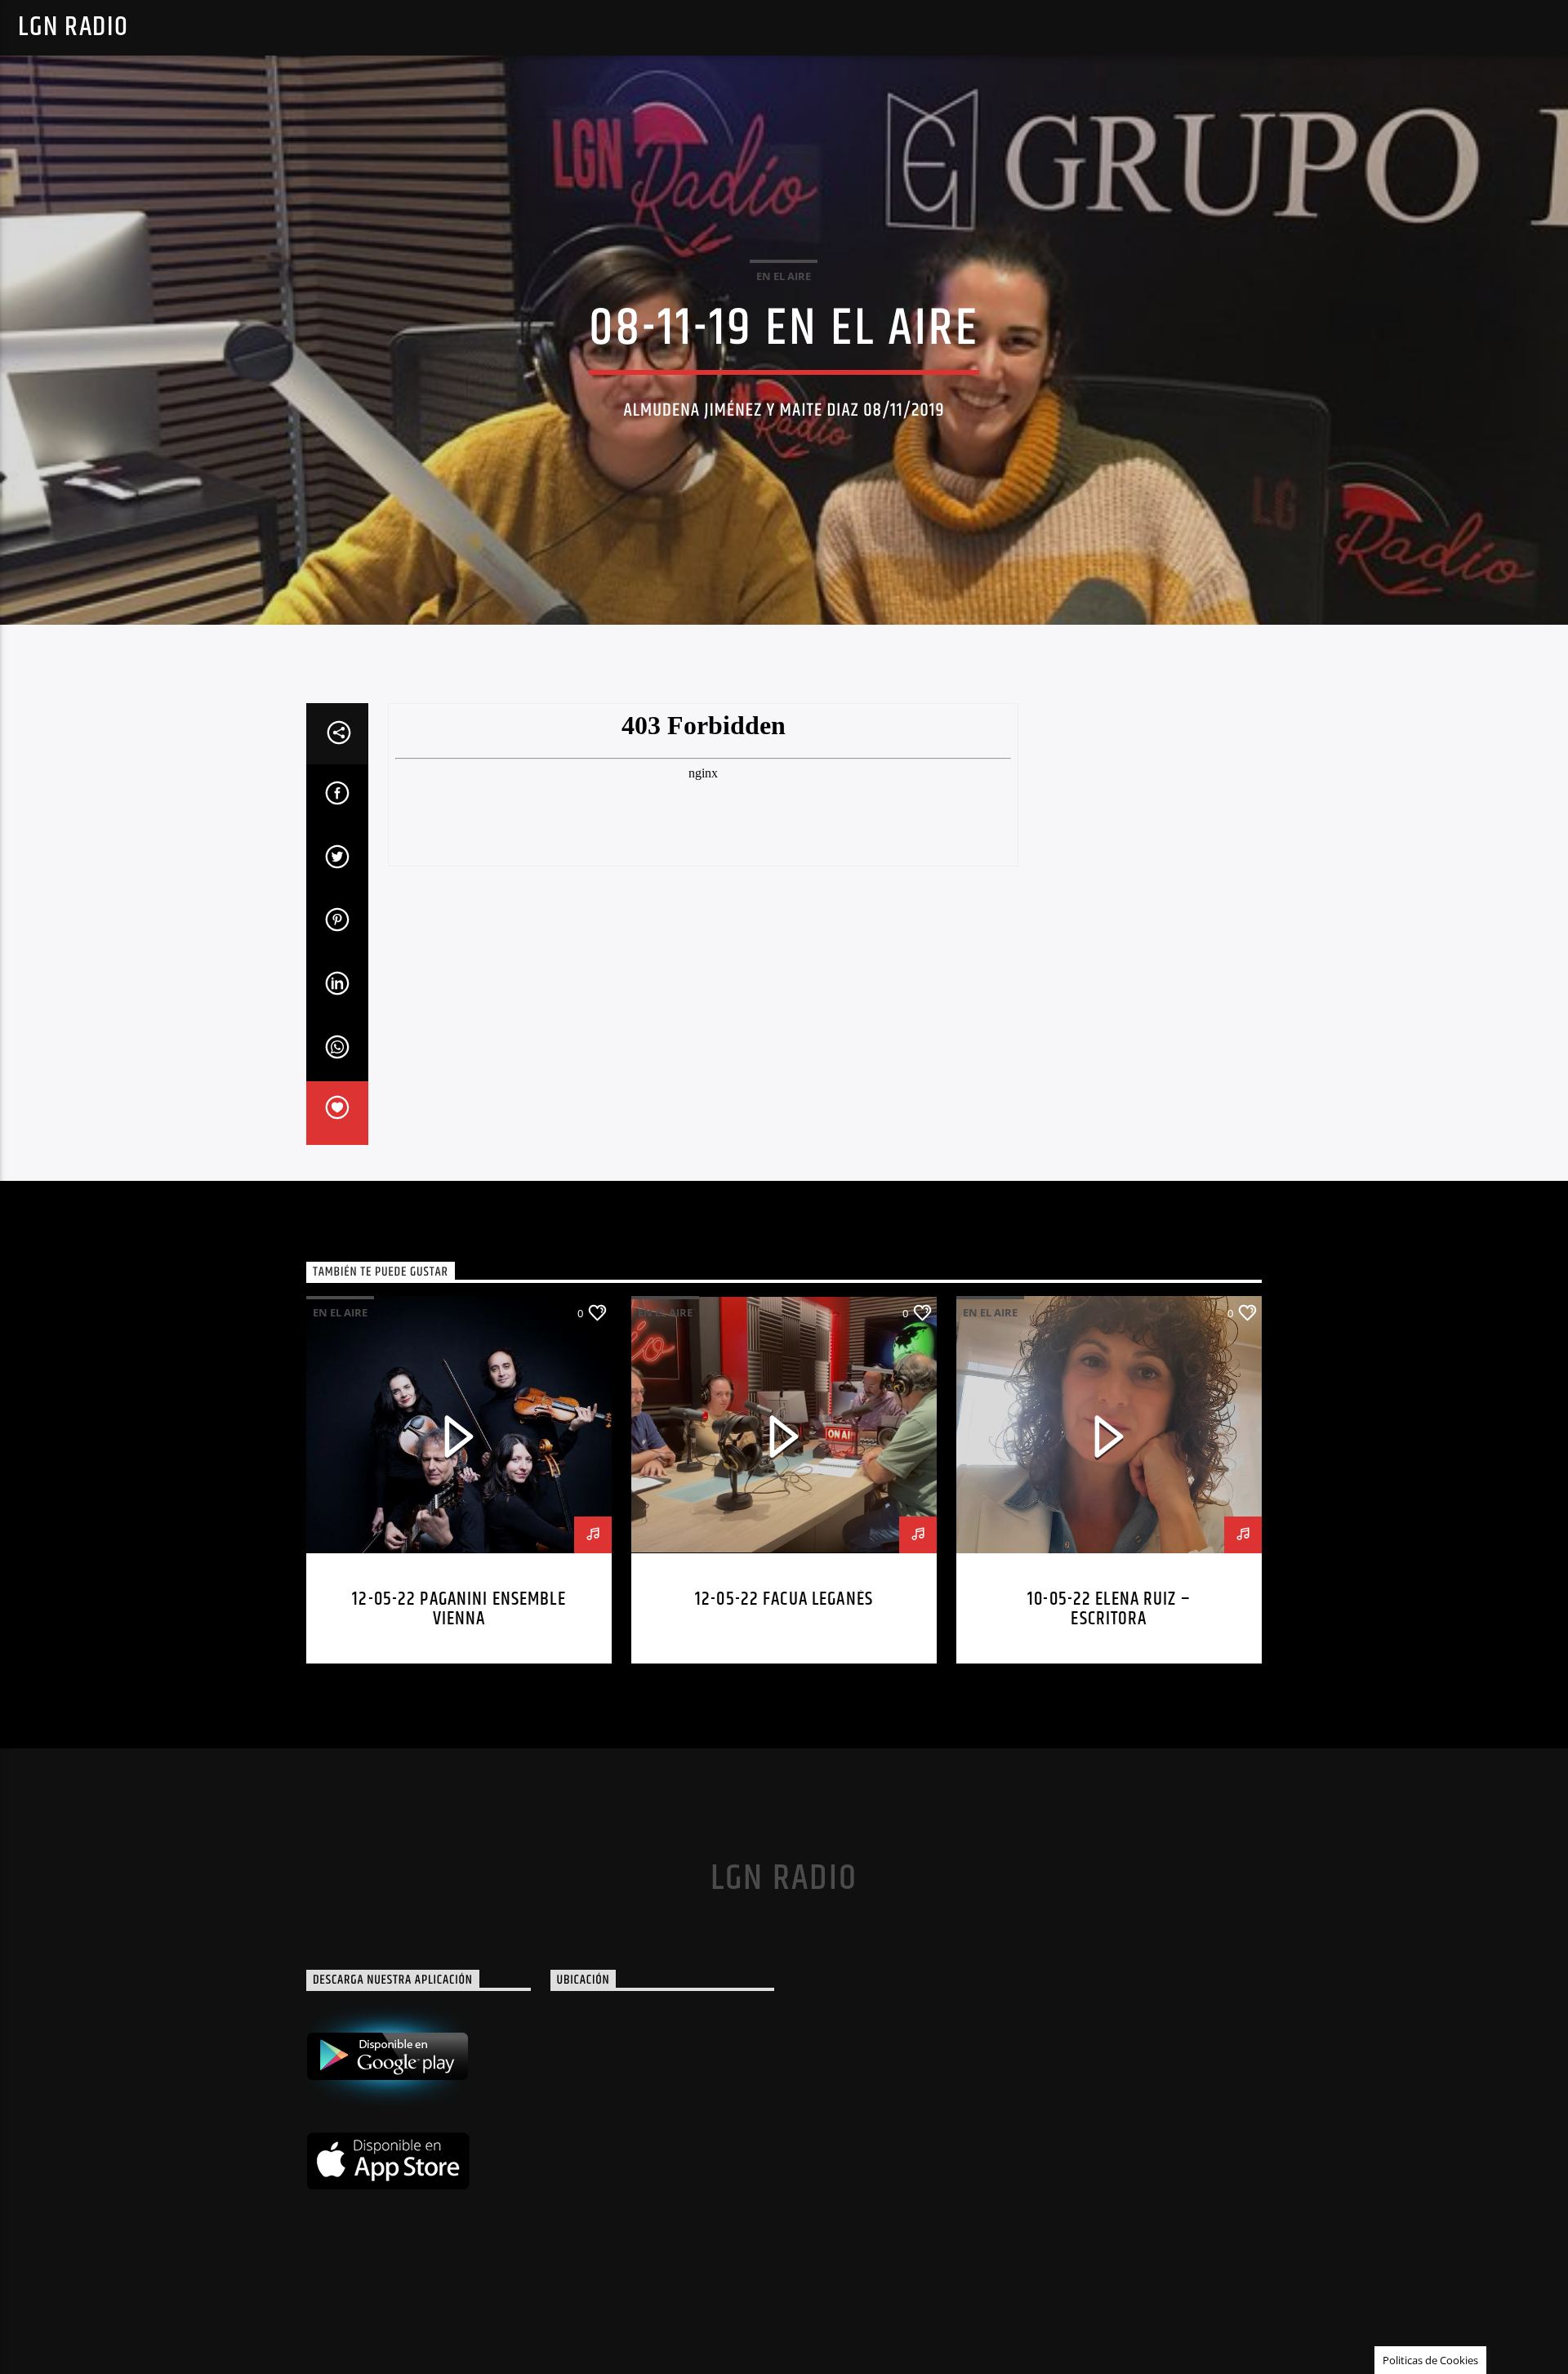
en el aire (784, 276)
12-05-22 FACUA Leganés (784, 1599)
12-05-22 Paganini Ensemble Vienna (459, 1609)
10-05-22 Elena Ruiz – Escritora (1109, 1609)
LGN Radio (73, 27)
